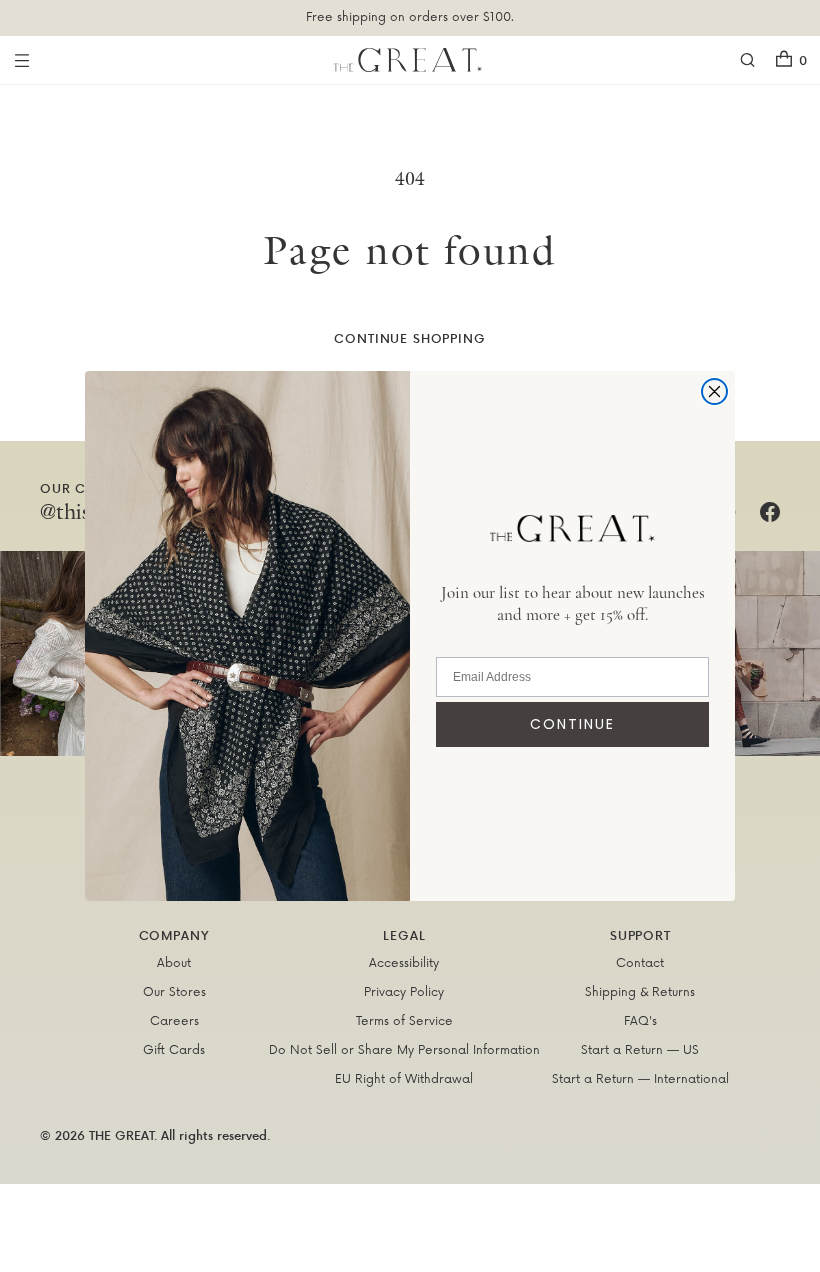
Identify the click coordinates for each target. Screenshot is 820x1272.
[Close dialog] (714, 391)
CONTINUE (572, 724)
